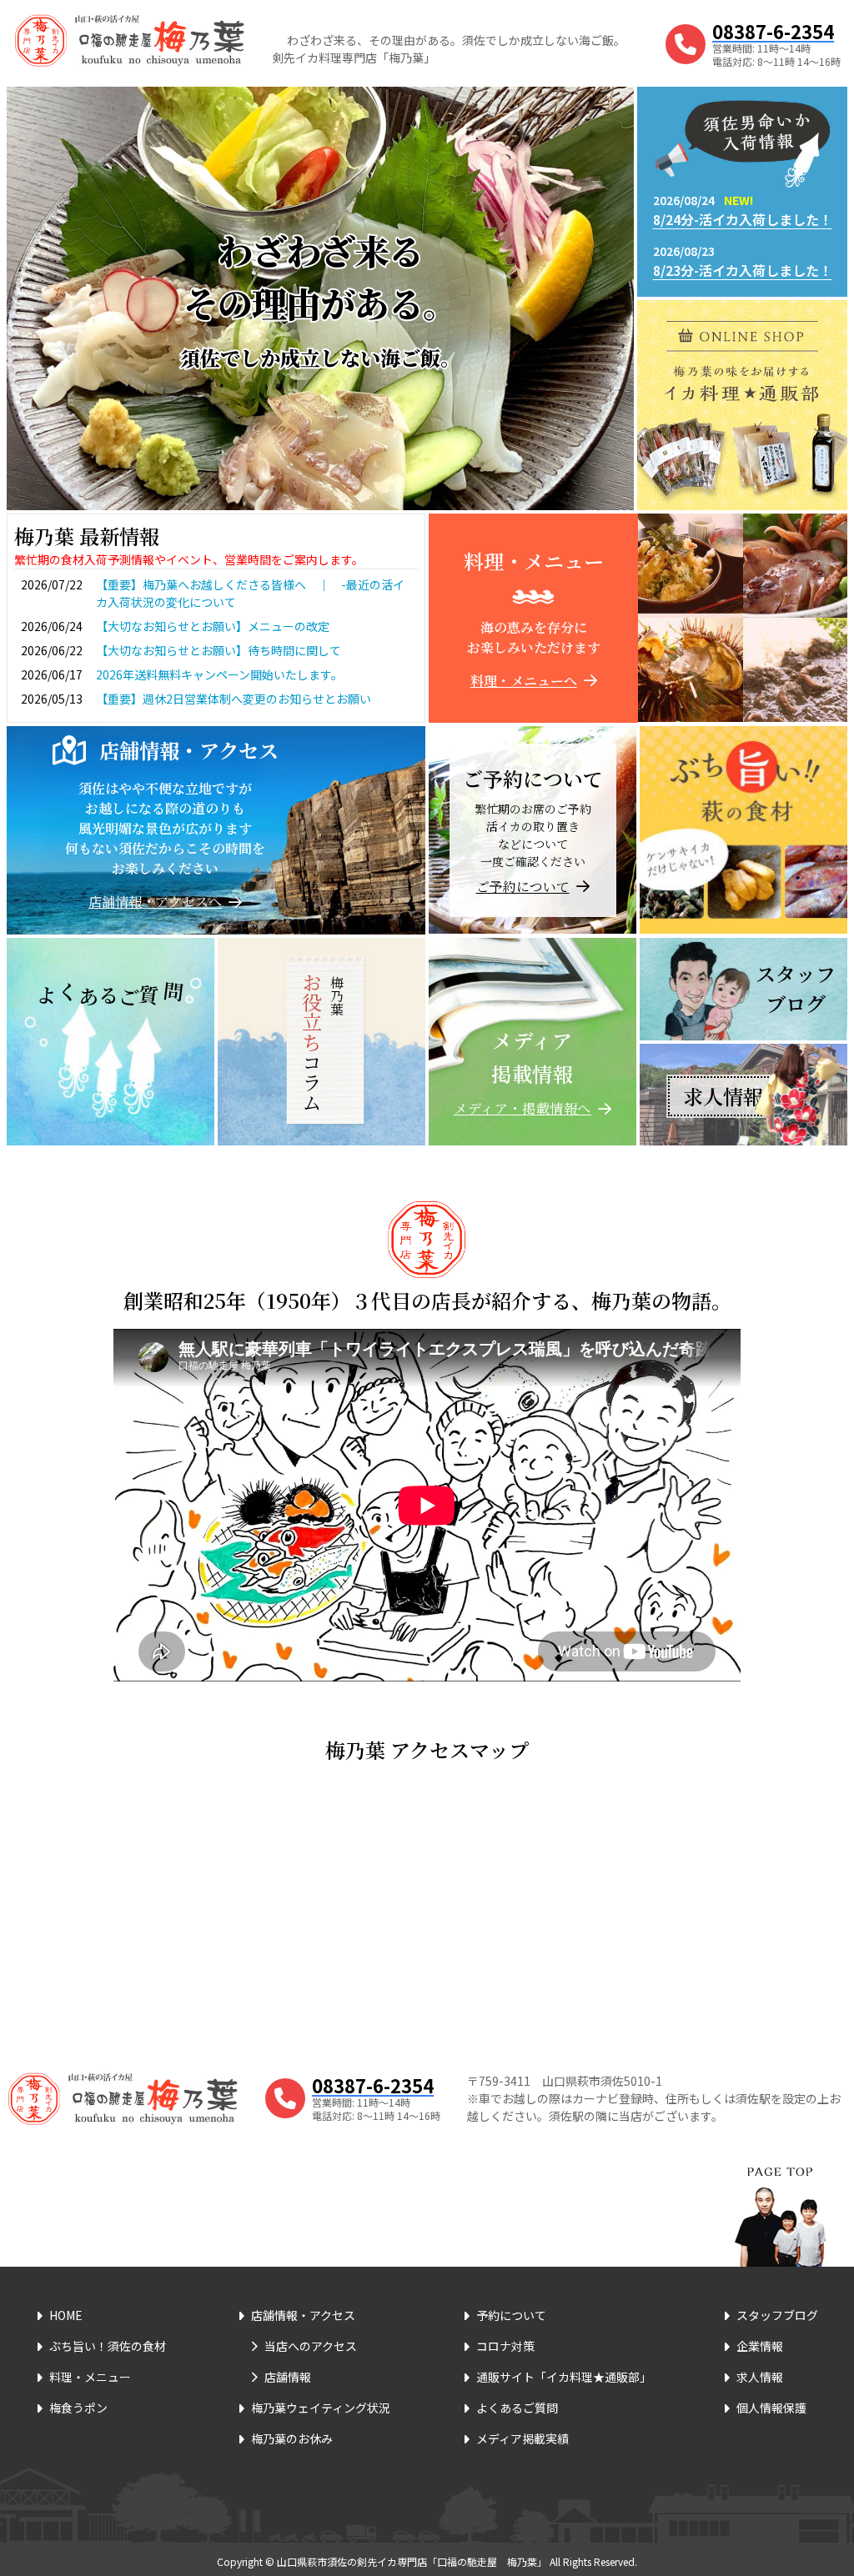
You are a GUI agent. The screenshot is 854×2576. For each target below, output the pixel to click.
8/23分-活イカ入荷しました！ (743, 270)
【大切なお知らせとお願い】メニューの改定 (213, 626)
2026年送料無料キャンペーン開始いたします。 (219, 674)
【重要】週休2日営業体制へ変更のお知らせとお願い (234, 699)
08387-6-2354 (773, 31)
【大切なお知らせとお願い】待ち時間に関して (219, 650)
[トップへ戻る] (780, 2196)
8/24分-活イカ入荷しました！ (743, 219)
